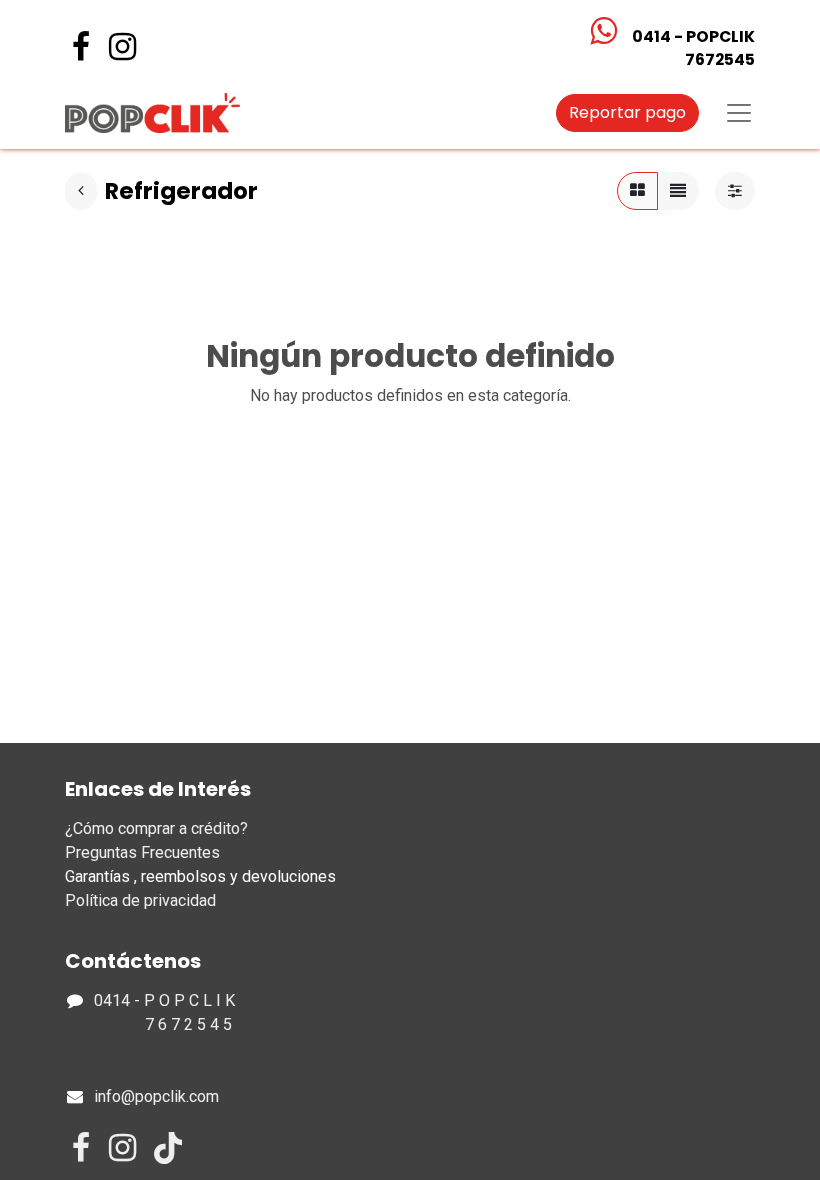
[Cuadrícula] (637, 191)
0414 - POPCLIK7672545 (693, 48)
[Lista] (678, 191)
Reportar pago (627, 112)
